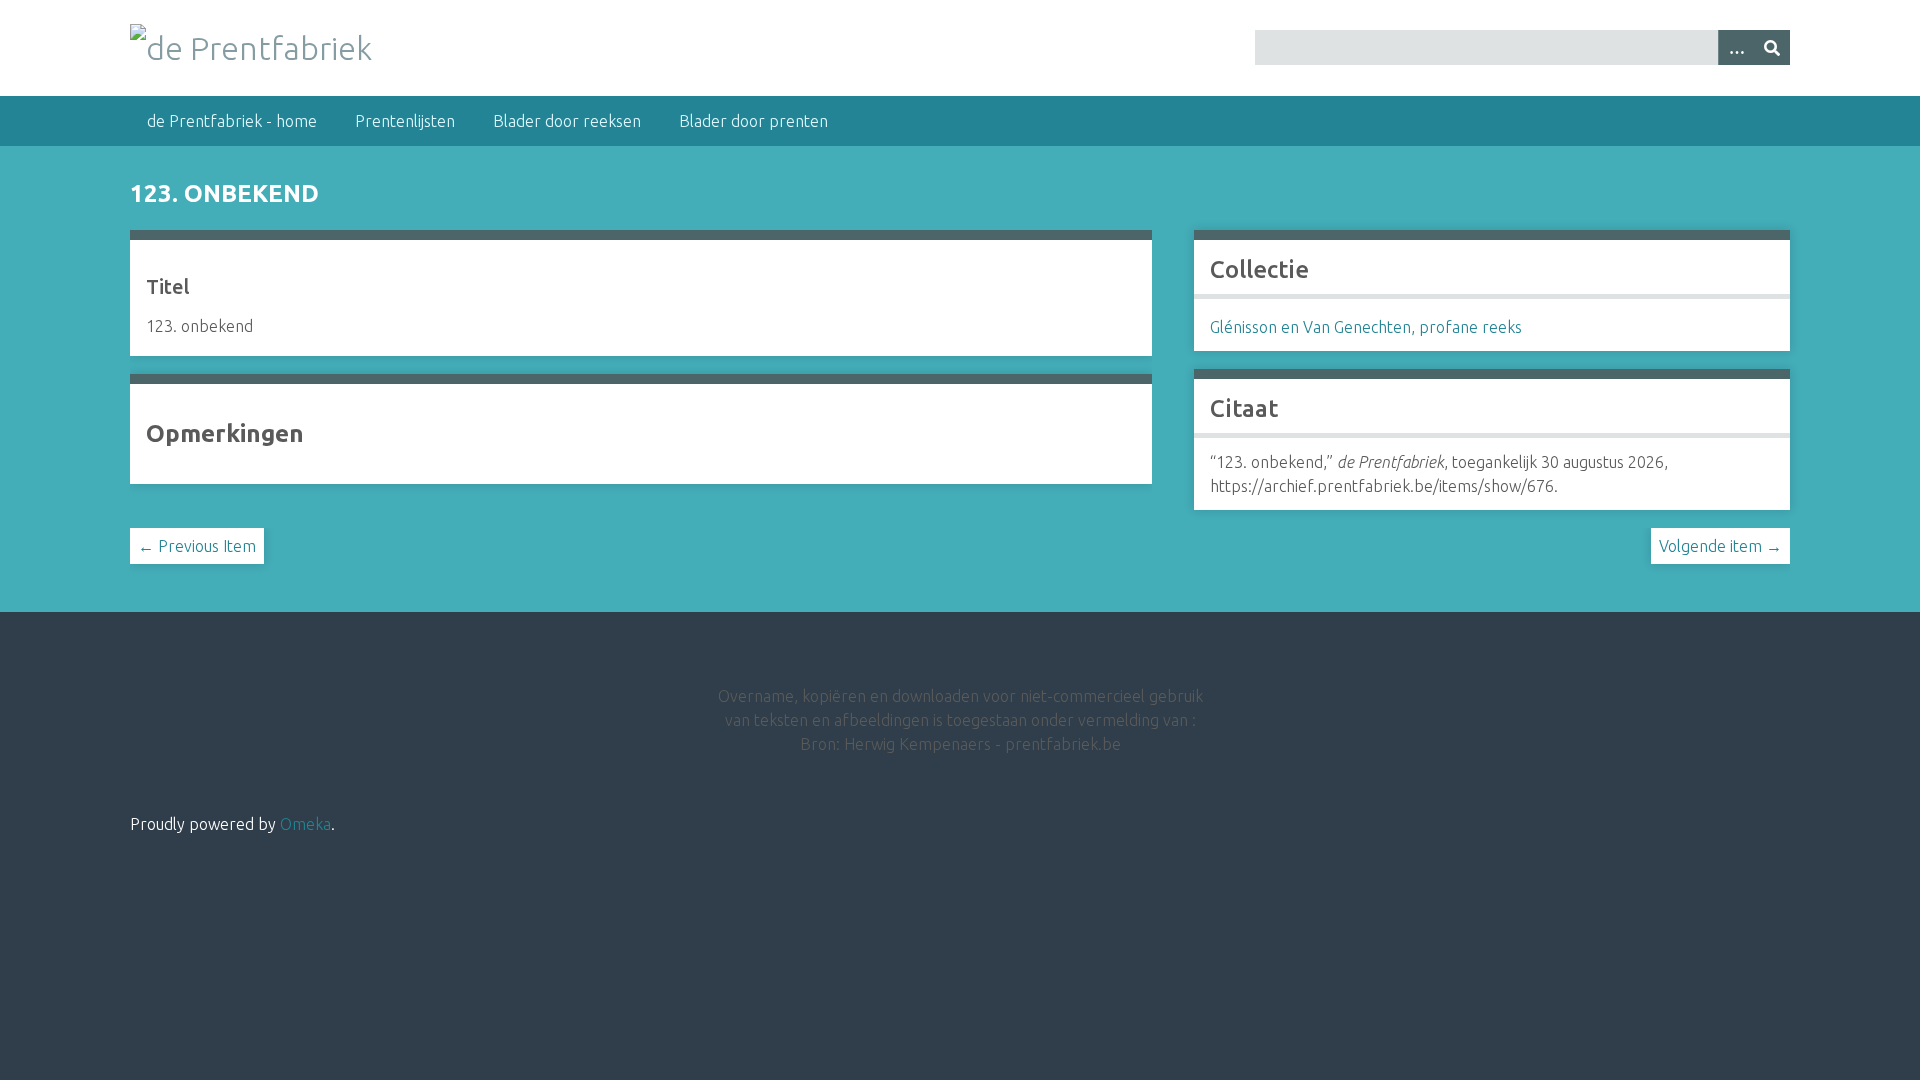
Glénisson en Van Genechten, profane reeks (1366, 327)
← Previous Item (197, 546)
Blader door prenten (753, 121)
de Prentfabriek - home (232, 121)
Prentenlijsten (405, 121)
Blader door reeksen (567, 121)
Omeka (305, 824)
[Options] (1736, 47)
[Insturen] (1772, 47)
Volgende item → (1720, 546)
